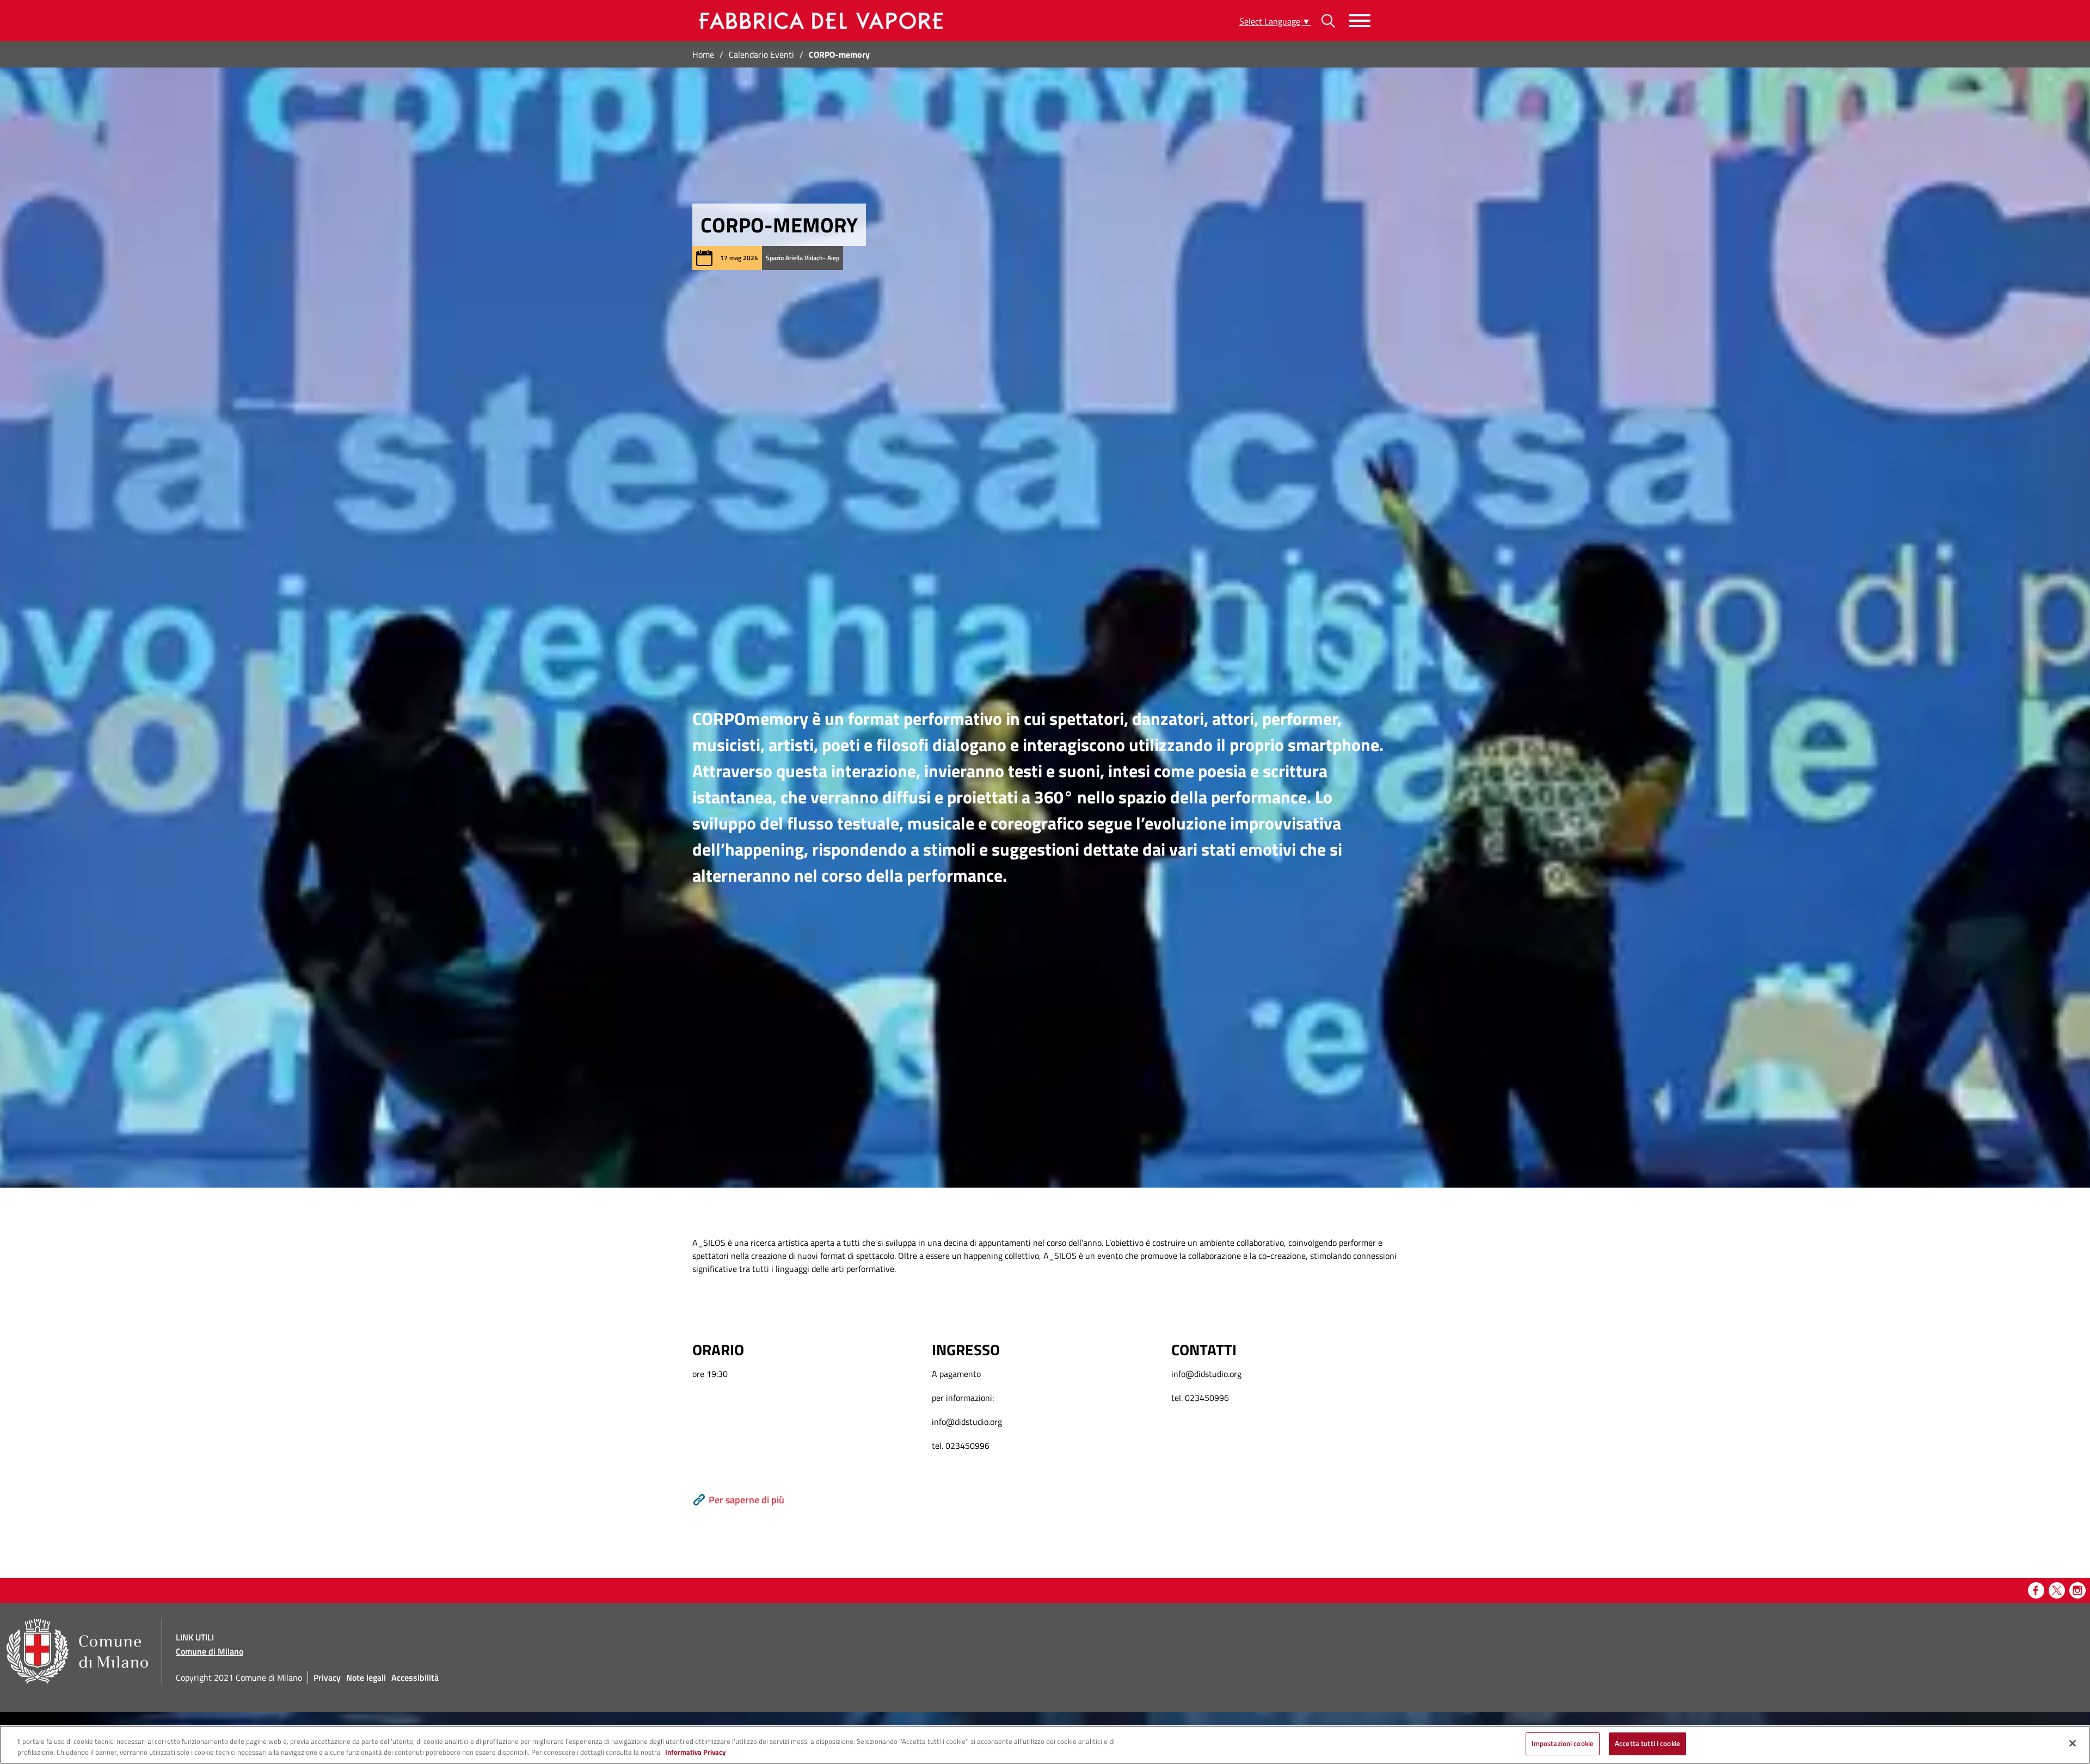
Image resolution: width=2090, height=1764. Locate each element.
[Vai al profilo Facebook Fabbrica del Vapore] (2036, 1590)
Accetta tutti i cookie (1648, 1743)
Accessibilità (415, 1677)
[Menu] (1360, 21)
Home (703, 54)
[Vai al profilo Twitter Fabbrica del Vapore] (2057, 1590)
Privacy (327, 1677)
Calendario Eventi (761, 54)
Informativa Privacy (696, 1752)
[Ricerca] (1328, 21)
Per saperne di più (746, 1500)
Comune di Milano (210, 1651)
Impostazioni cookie (1563, 1743)
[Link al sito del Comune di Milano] (77, 1652)
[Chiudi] (2073, 1743)
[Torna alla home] (819, 21)
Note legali (366, 1677)
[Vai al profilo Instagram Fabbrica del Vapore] (2077, 1590)
